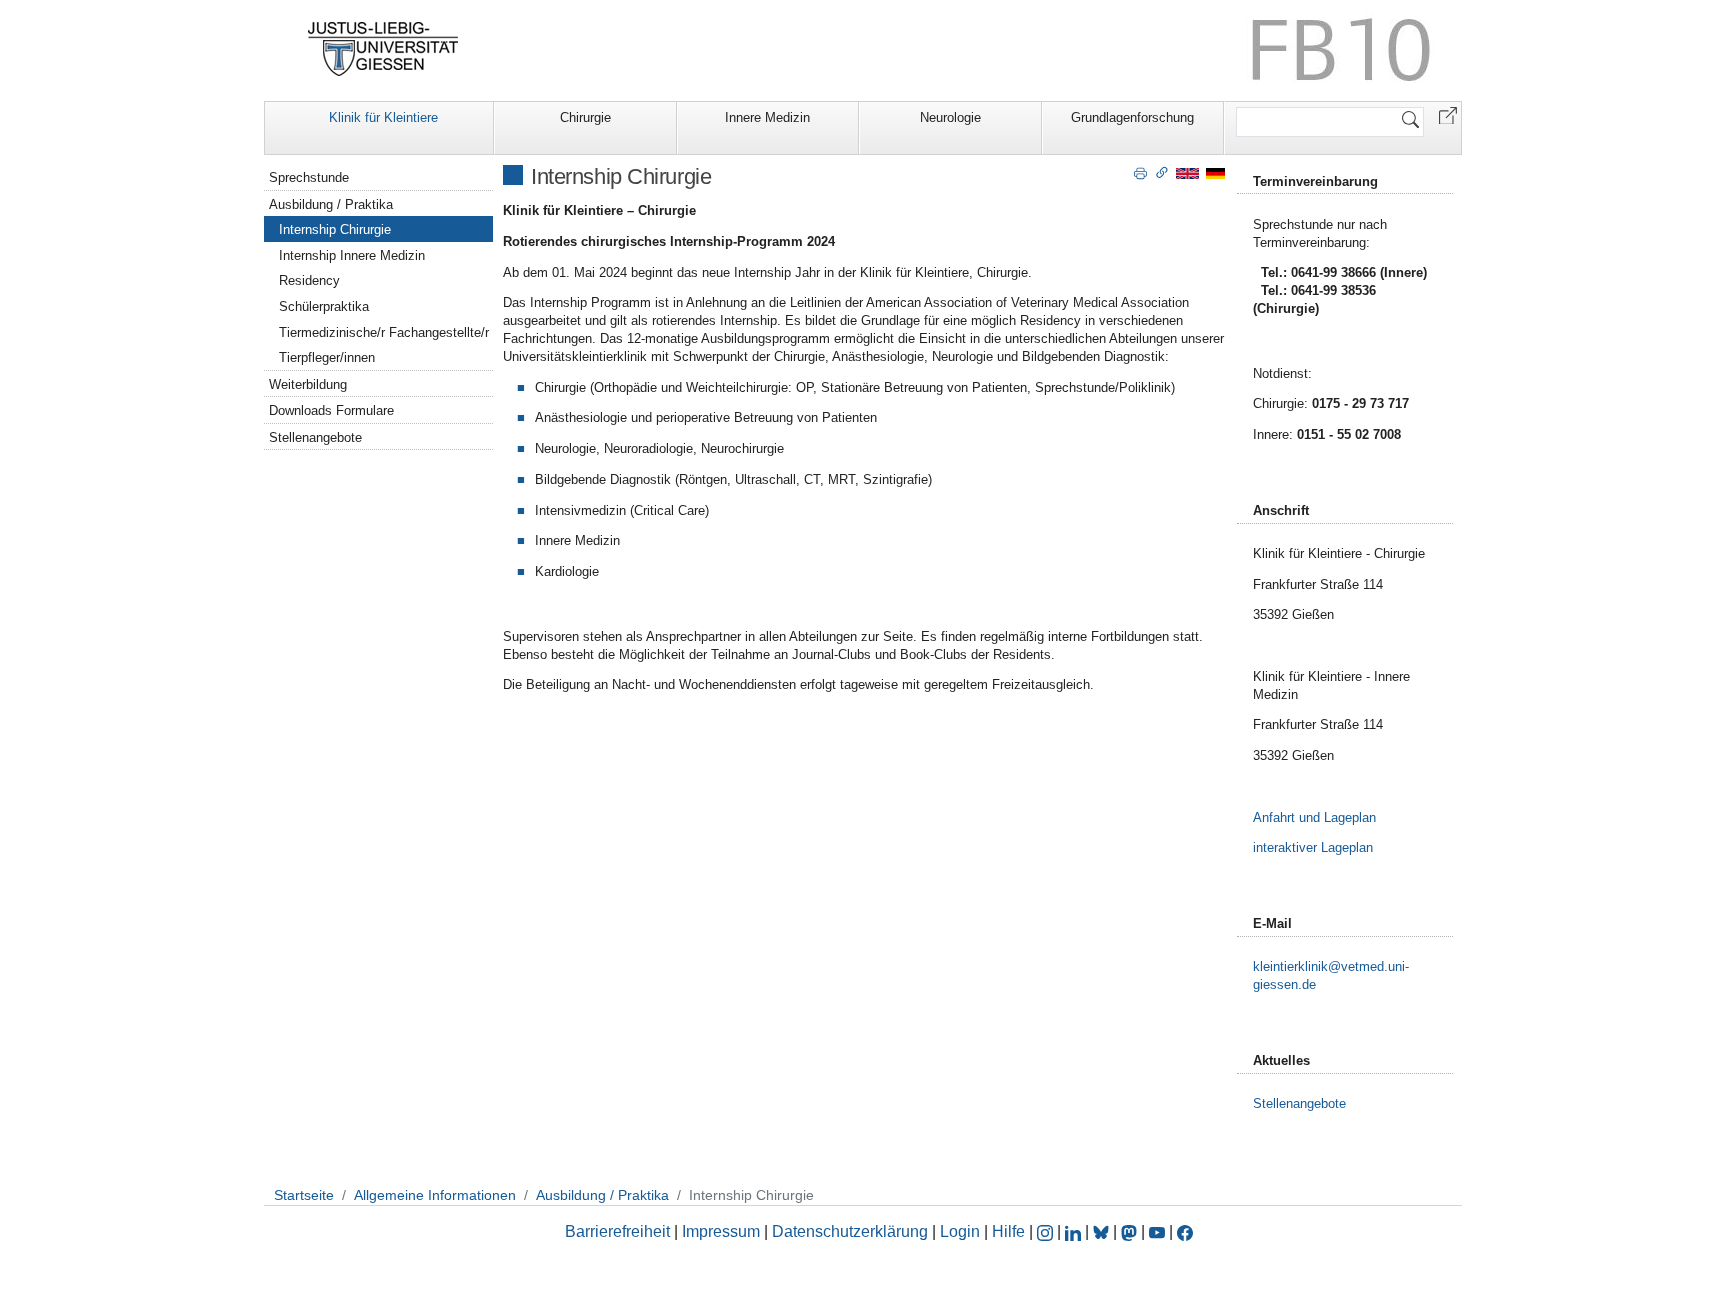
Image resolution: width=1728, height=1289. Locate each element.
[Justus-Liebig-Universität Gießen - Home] (383, 49)
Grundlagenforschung (1132, 117)
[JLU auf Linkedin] (1075, 1231)
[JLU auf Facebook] (1185, 1231)
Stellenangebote (315, 437)
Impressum (721, 1231)
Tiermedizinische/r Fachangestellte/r (384, 332)
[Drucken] (1140, 172)
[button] (1448, 114)
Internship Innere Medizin (352, 255)
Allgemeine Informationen (435, 1195)
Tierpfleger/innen (327, 357)
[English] (1187, 172)
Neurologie (950, 117)
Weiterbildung (308, 384)
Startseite (304, 1195)
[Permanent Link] (1162, 172)
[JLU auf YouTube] (1157, 1231)
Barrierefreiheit (617, 1231)
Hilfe (1008, 1231)
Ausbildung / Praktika (331, 204)
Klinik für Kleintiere (383, 117)
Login (962, 1231)
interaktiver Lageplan (1313, 847)
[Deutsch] (1215, 172)
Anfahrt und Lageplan (1314, 817)
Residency (309, 280)
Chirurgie (585, 117)
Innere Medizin (767, 117)
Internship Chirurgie (335, 229)
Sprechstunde (309, 177)
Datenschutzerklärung (850, 1231)
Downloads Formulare (331, 410)
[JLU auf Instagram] (1047, 1231)
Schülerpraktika (324, 306)
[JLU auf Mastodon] (1131, 1231)
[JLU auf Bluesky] (1103, 1231)
